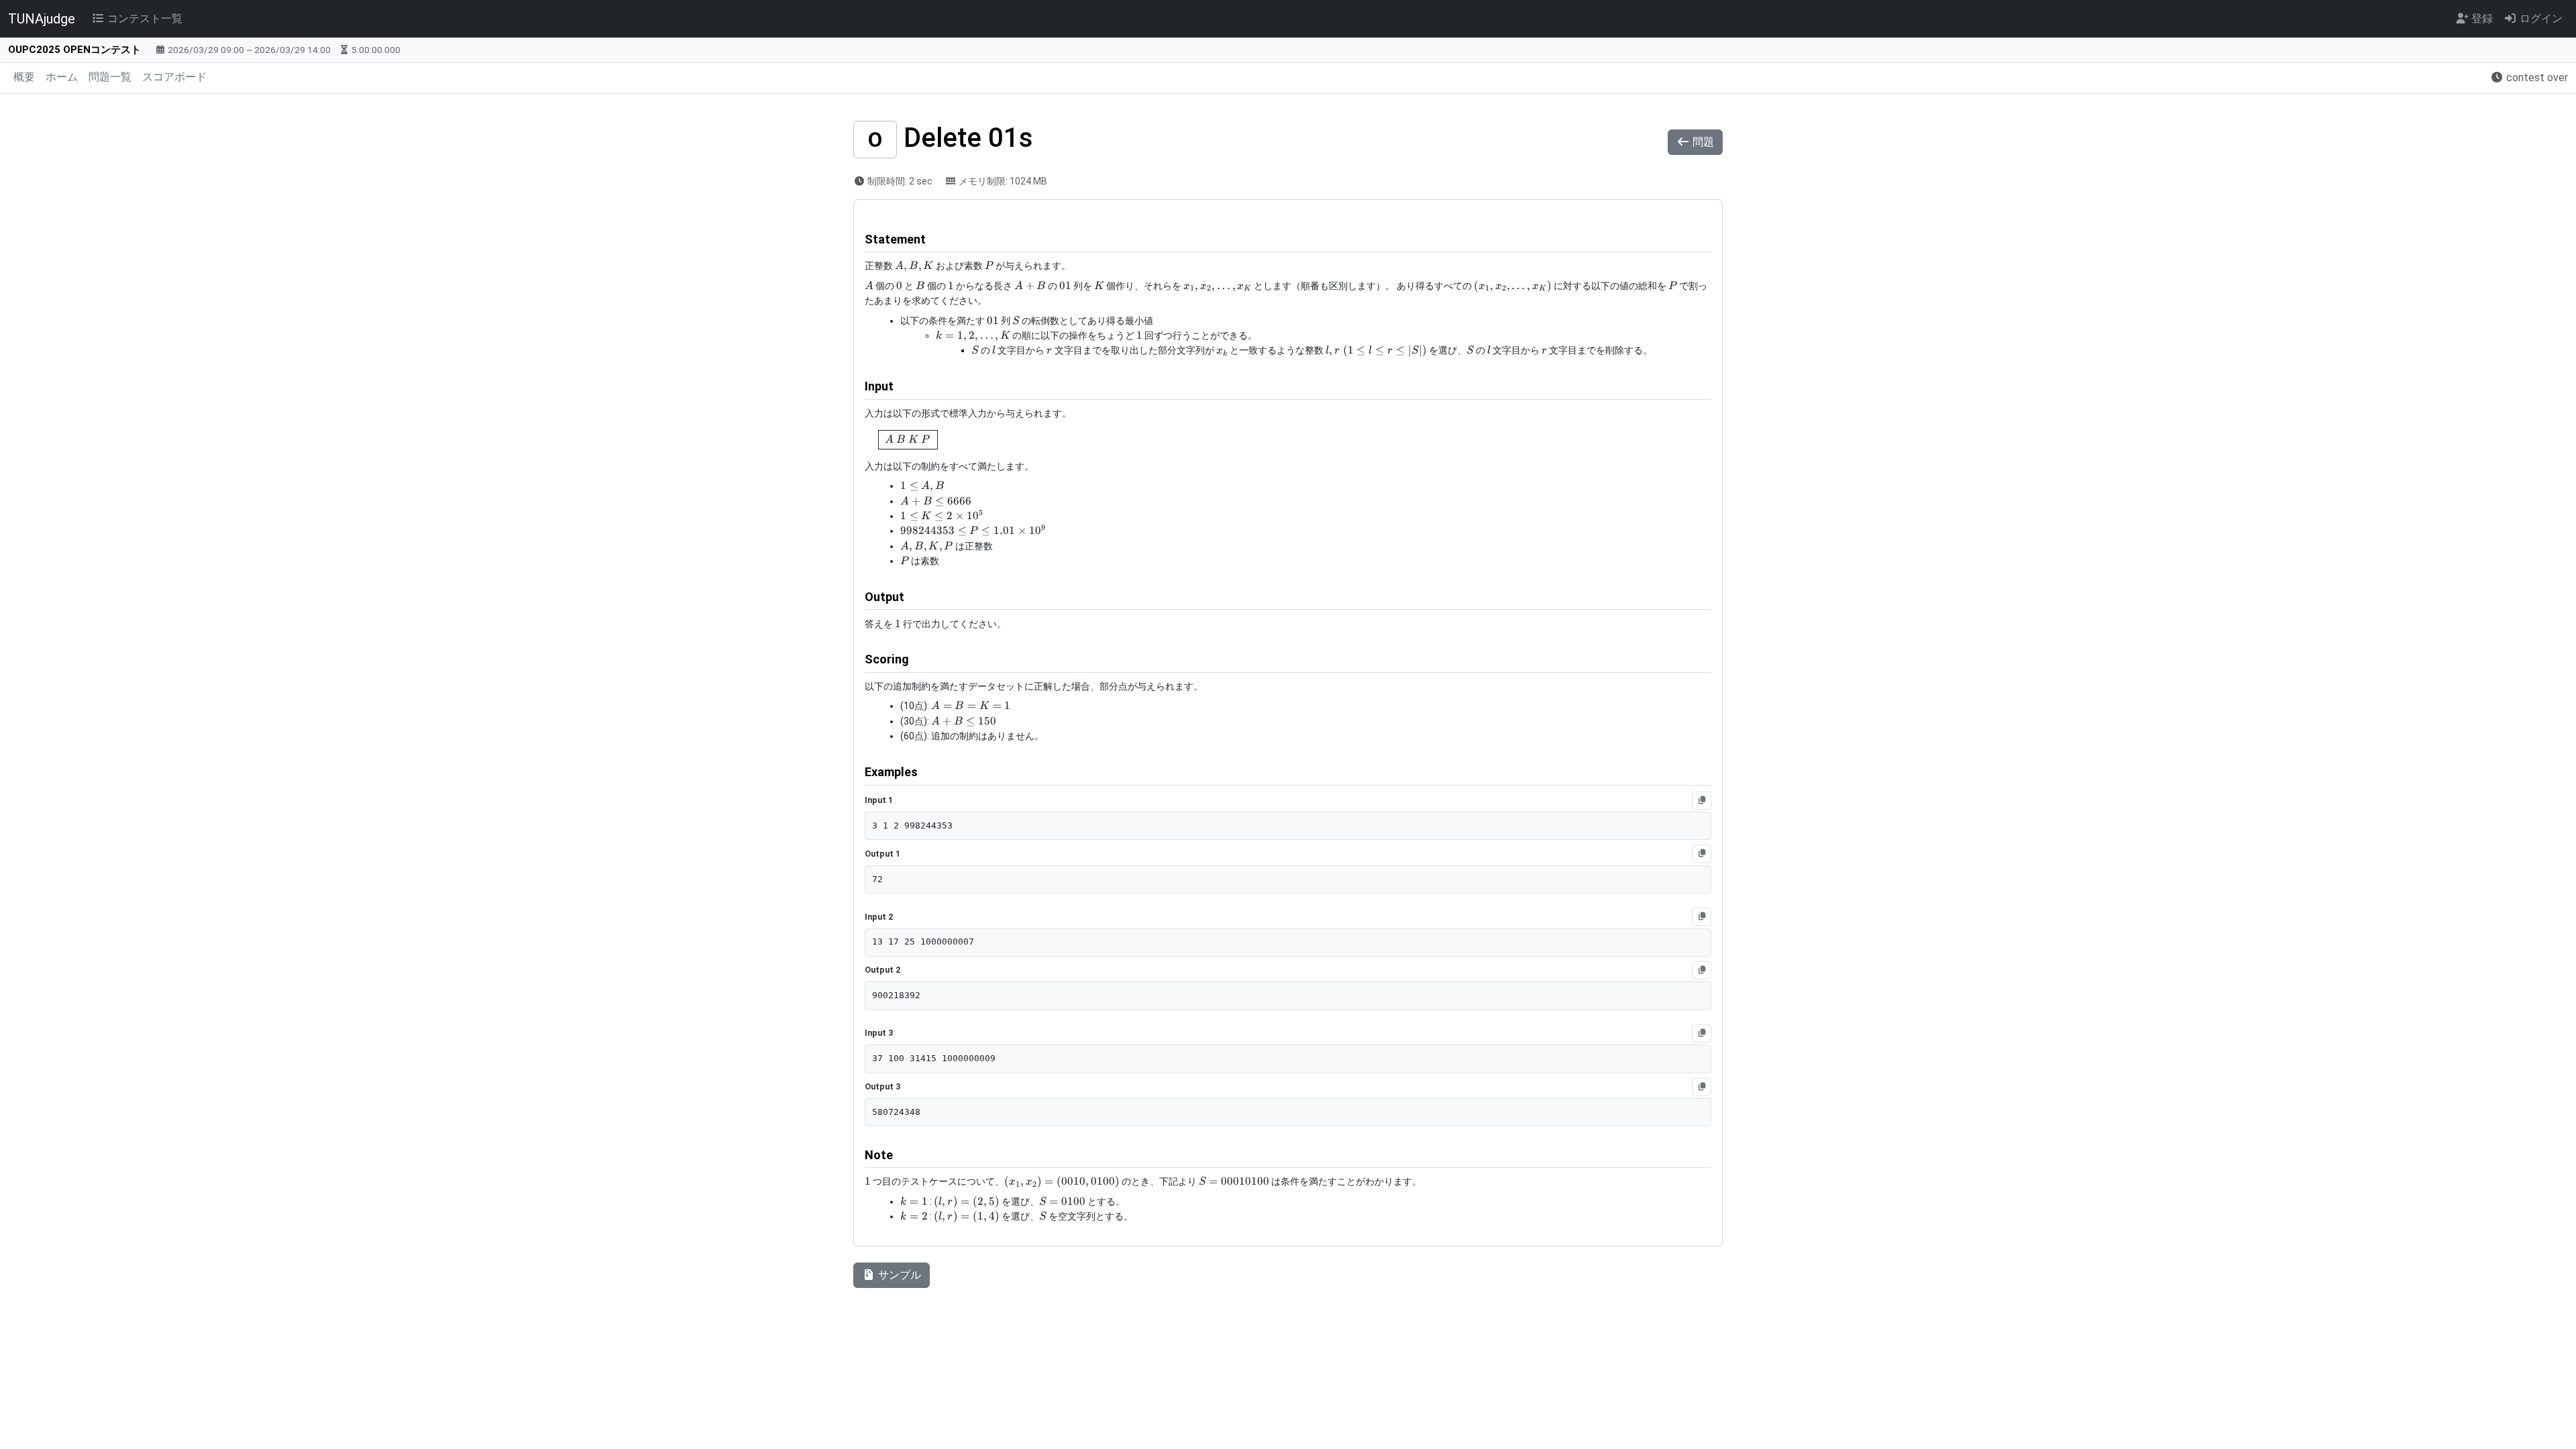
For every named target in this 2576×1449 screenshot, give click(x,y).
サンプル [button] (898, 1275)
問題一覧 (110, 77)
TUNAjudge (42, 19)
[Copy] (1702, 801)
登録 (2481, 18)
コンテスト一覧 (144, 18)
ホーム (62, 77)
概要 (24, 77)
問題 (1702, 142)
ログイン (2540, 18)
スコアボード (174, 77)
